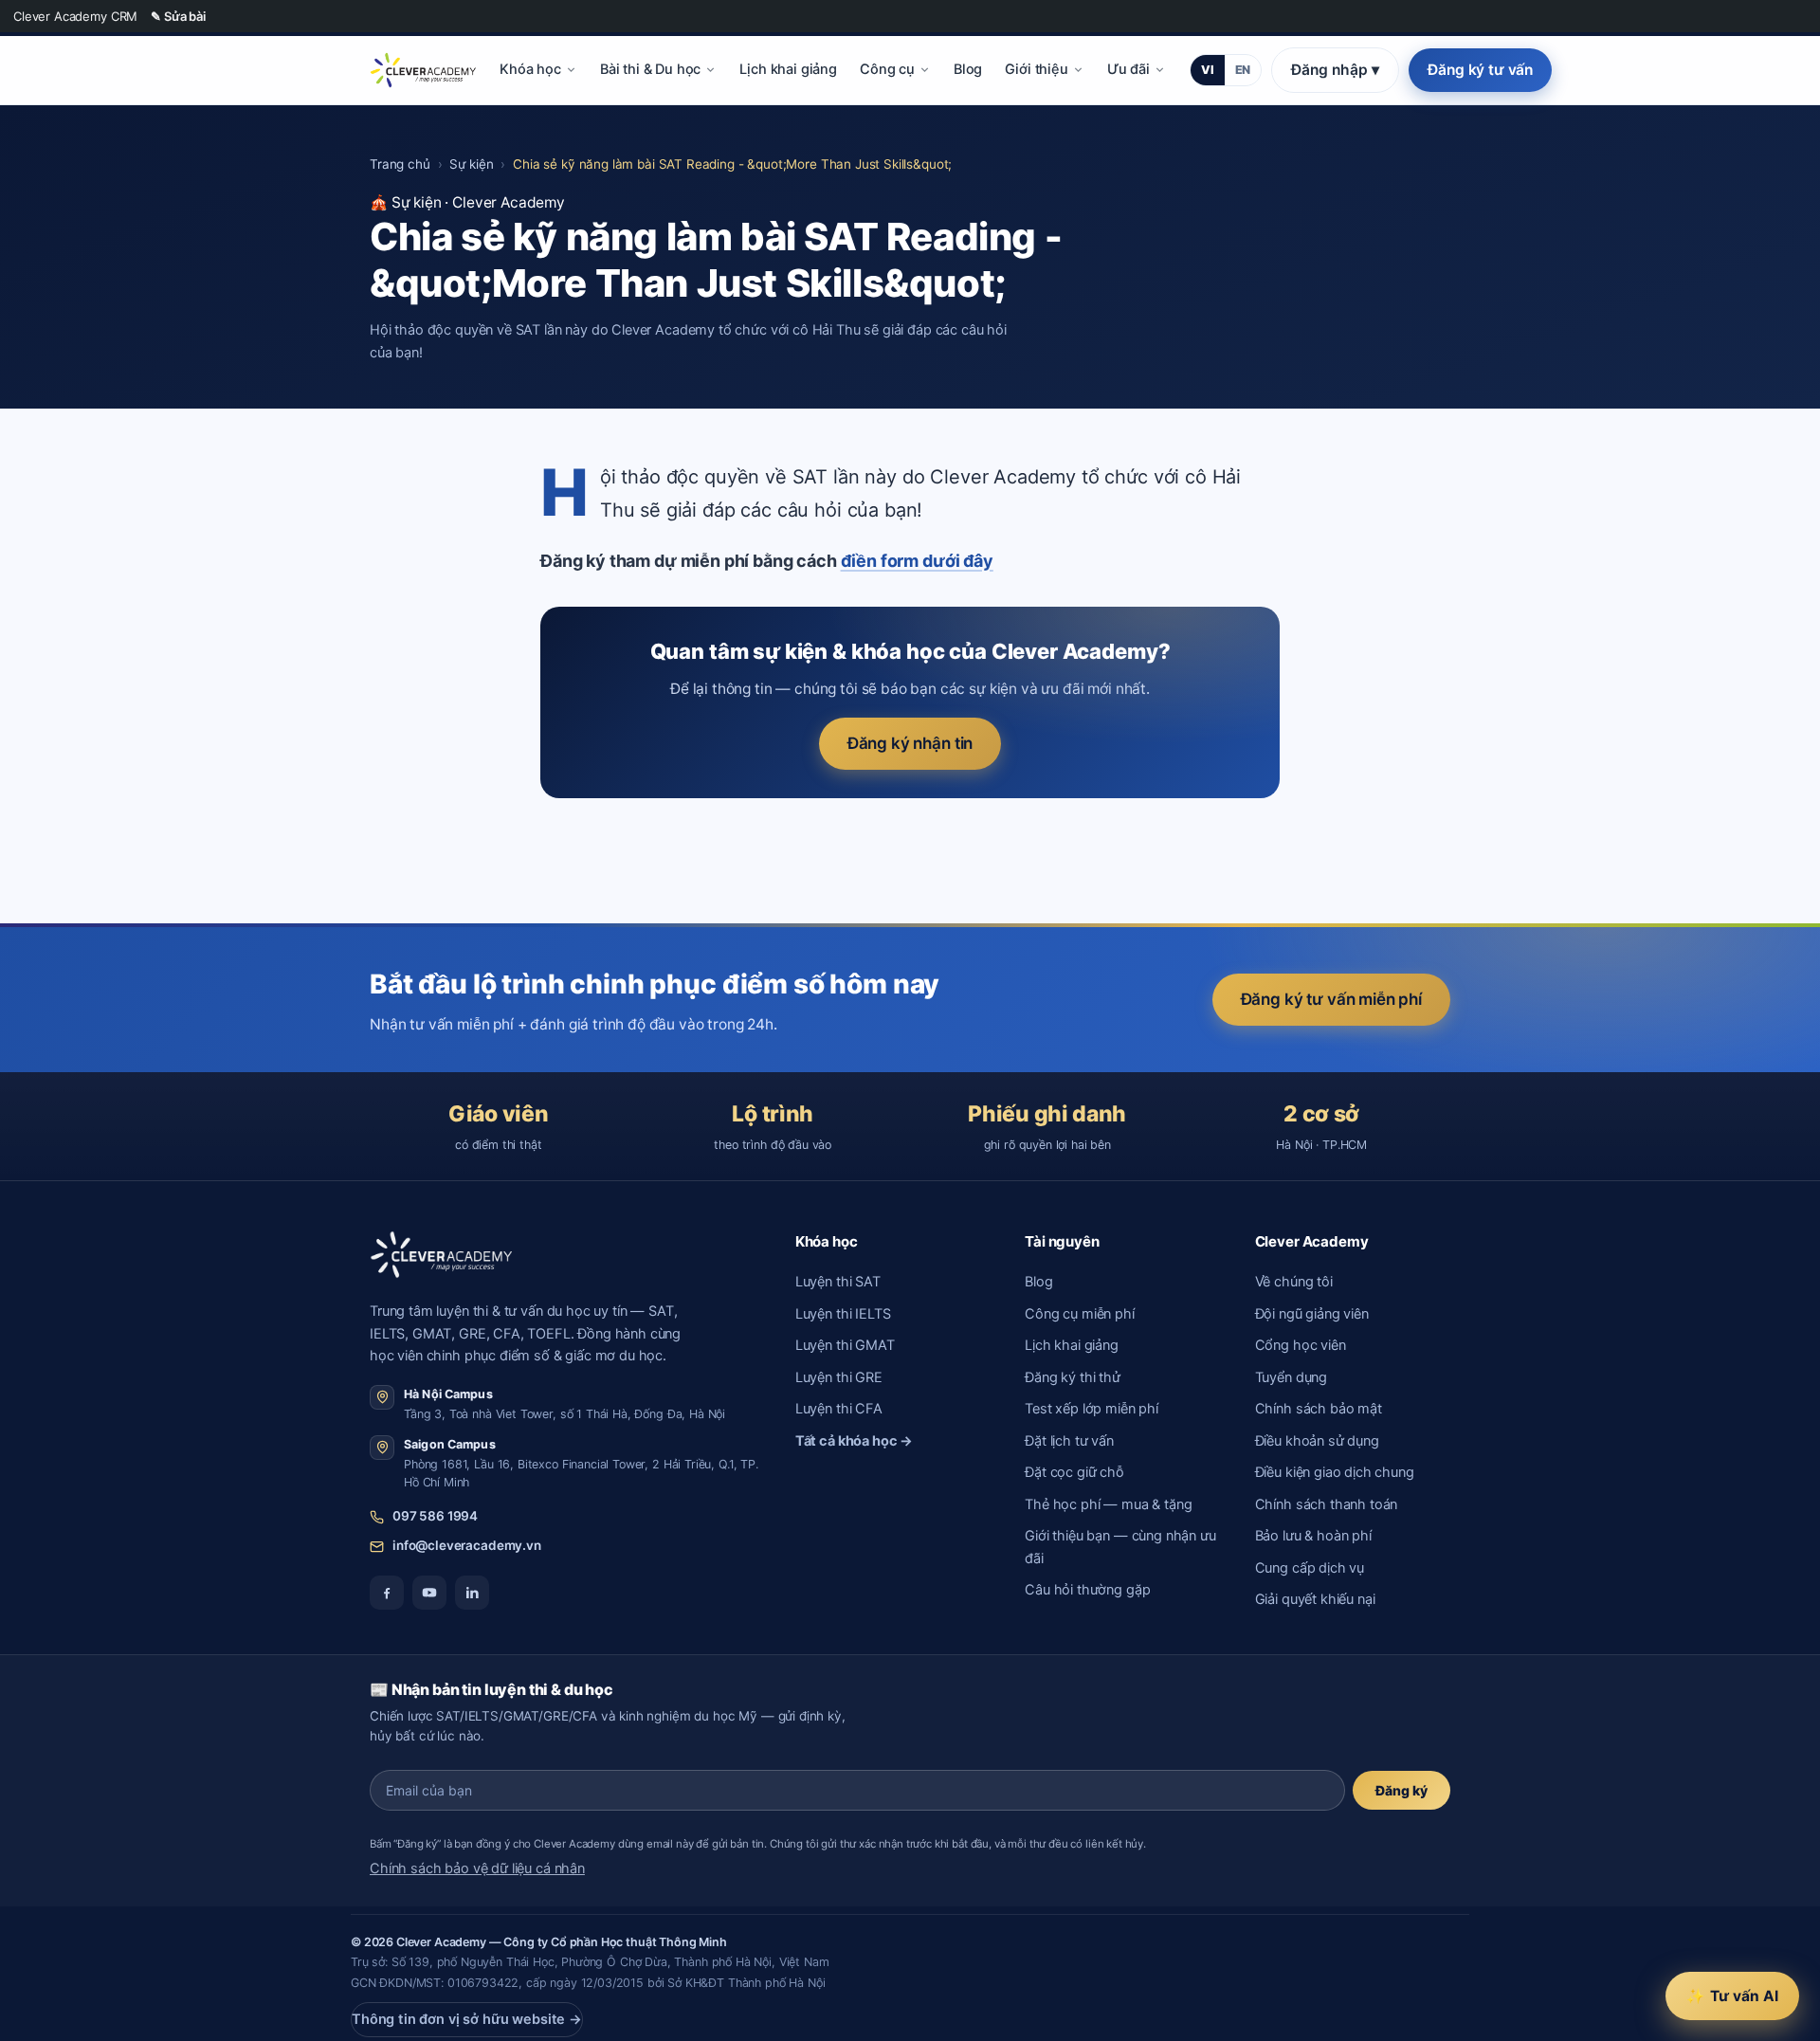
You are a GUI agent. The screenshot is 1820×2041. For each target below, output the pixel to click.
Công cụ (887, 69)
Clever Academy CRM (75, 16)
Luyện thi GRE (839, 1377)
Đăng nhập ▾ (1335, 70)
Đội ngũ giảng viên (1312, 1314)
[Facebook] (387, 1593)
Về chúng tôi (1294, 1282)
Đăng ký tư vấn (1480, 70)
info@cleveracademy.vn (467, 1545)
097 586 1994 (435, 1516)
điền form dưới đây (917, 561)
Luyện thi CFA (839, 1409)
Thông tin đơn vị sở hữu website (467, 2019)
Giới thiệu (1036, 69)
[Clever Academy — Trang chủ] (423, 70)
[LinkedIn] (472, 1593)
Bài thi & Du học (651, 69)
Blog (968, 69)
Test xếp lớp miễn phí (1092, 1409)
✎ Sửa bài (178, 16)
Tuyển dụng (1291, 1377)
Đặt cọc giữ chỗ (1074, 1472)
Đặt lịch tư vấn (1069, 1441)
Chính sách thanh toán (1327, 1504)
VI (1208, 70)
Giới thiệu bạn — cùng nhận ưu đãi (1120, 1547)
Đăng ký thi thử (1073, 1377)
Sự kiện (471, 164)
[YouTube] (429, 1593)
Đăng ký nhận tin (910, 743)
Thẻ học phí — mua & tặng (1108, 1504)
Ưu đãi (1128, 69)
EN (1243, 70)
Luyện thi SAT (838, 1282)
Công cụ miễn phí (1080, 1314)
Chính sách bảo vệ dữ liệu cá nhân (477, 1868)
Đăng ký (1401, 1790)
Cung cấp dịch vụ (1310, 1568)
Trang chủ (400, 164)
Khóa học (530, 69)
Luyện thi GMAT (845, 1345)
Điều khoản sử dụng (1317, 1441)
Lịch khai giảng (788, 69)
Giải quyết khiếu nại (1315, 1599)
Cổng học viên (1301, 1345)
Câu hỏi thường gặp (1087, 1590)
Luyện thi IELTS (843, 1314)
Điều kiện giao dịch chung (1335, 1472)
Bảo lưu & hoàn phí (1313, 1536)
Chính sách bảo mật (1319, 1409)
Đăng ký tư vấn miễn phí (1331, 999)
